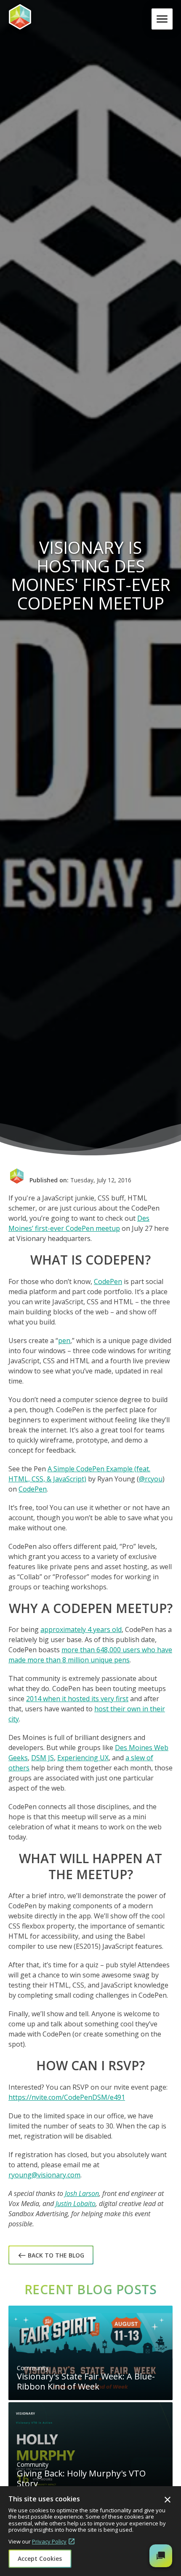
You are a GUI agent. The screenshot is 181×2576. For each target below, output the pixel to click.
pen (64, 1341)
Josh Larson (82, 2193)
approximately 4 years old (81, 1629)
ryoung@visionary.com (44, 2175)
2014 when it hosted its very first (77, 1699)
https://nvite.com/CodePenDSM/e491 (67, 2097)
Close (168, 2500)
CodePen (108, 1281)
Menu (164, 19)
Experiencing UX (83, 1758)
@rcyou (151, 1479)
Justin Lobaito (76, 2204)
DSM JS (43, 1758)
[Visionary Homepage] (48, 17)
